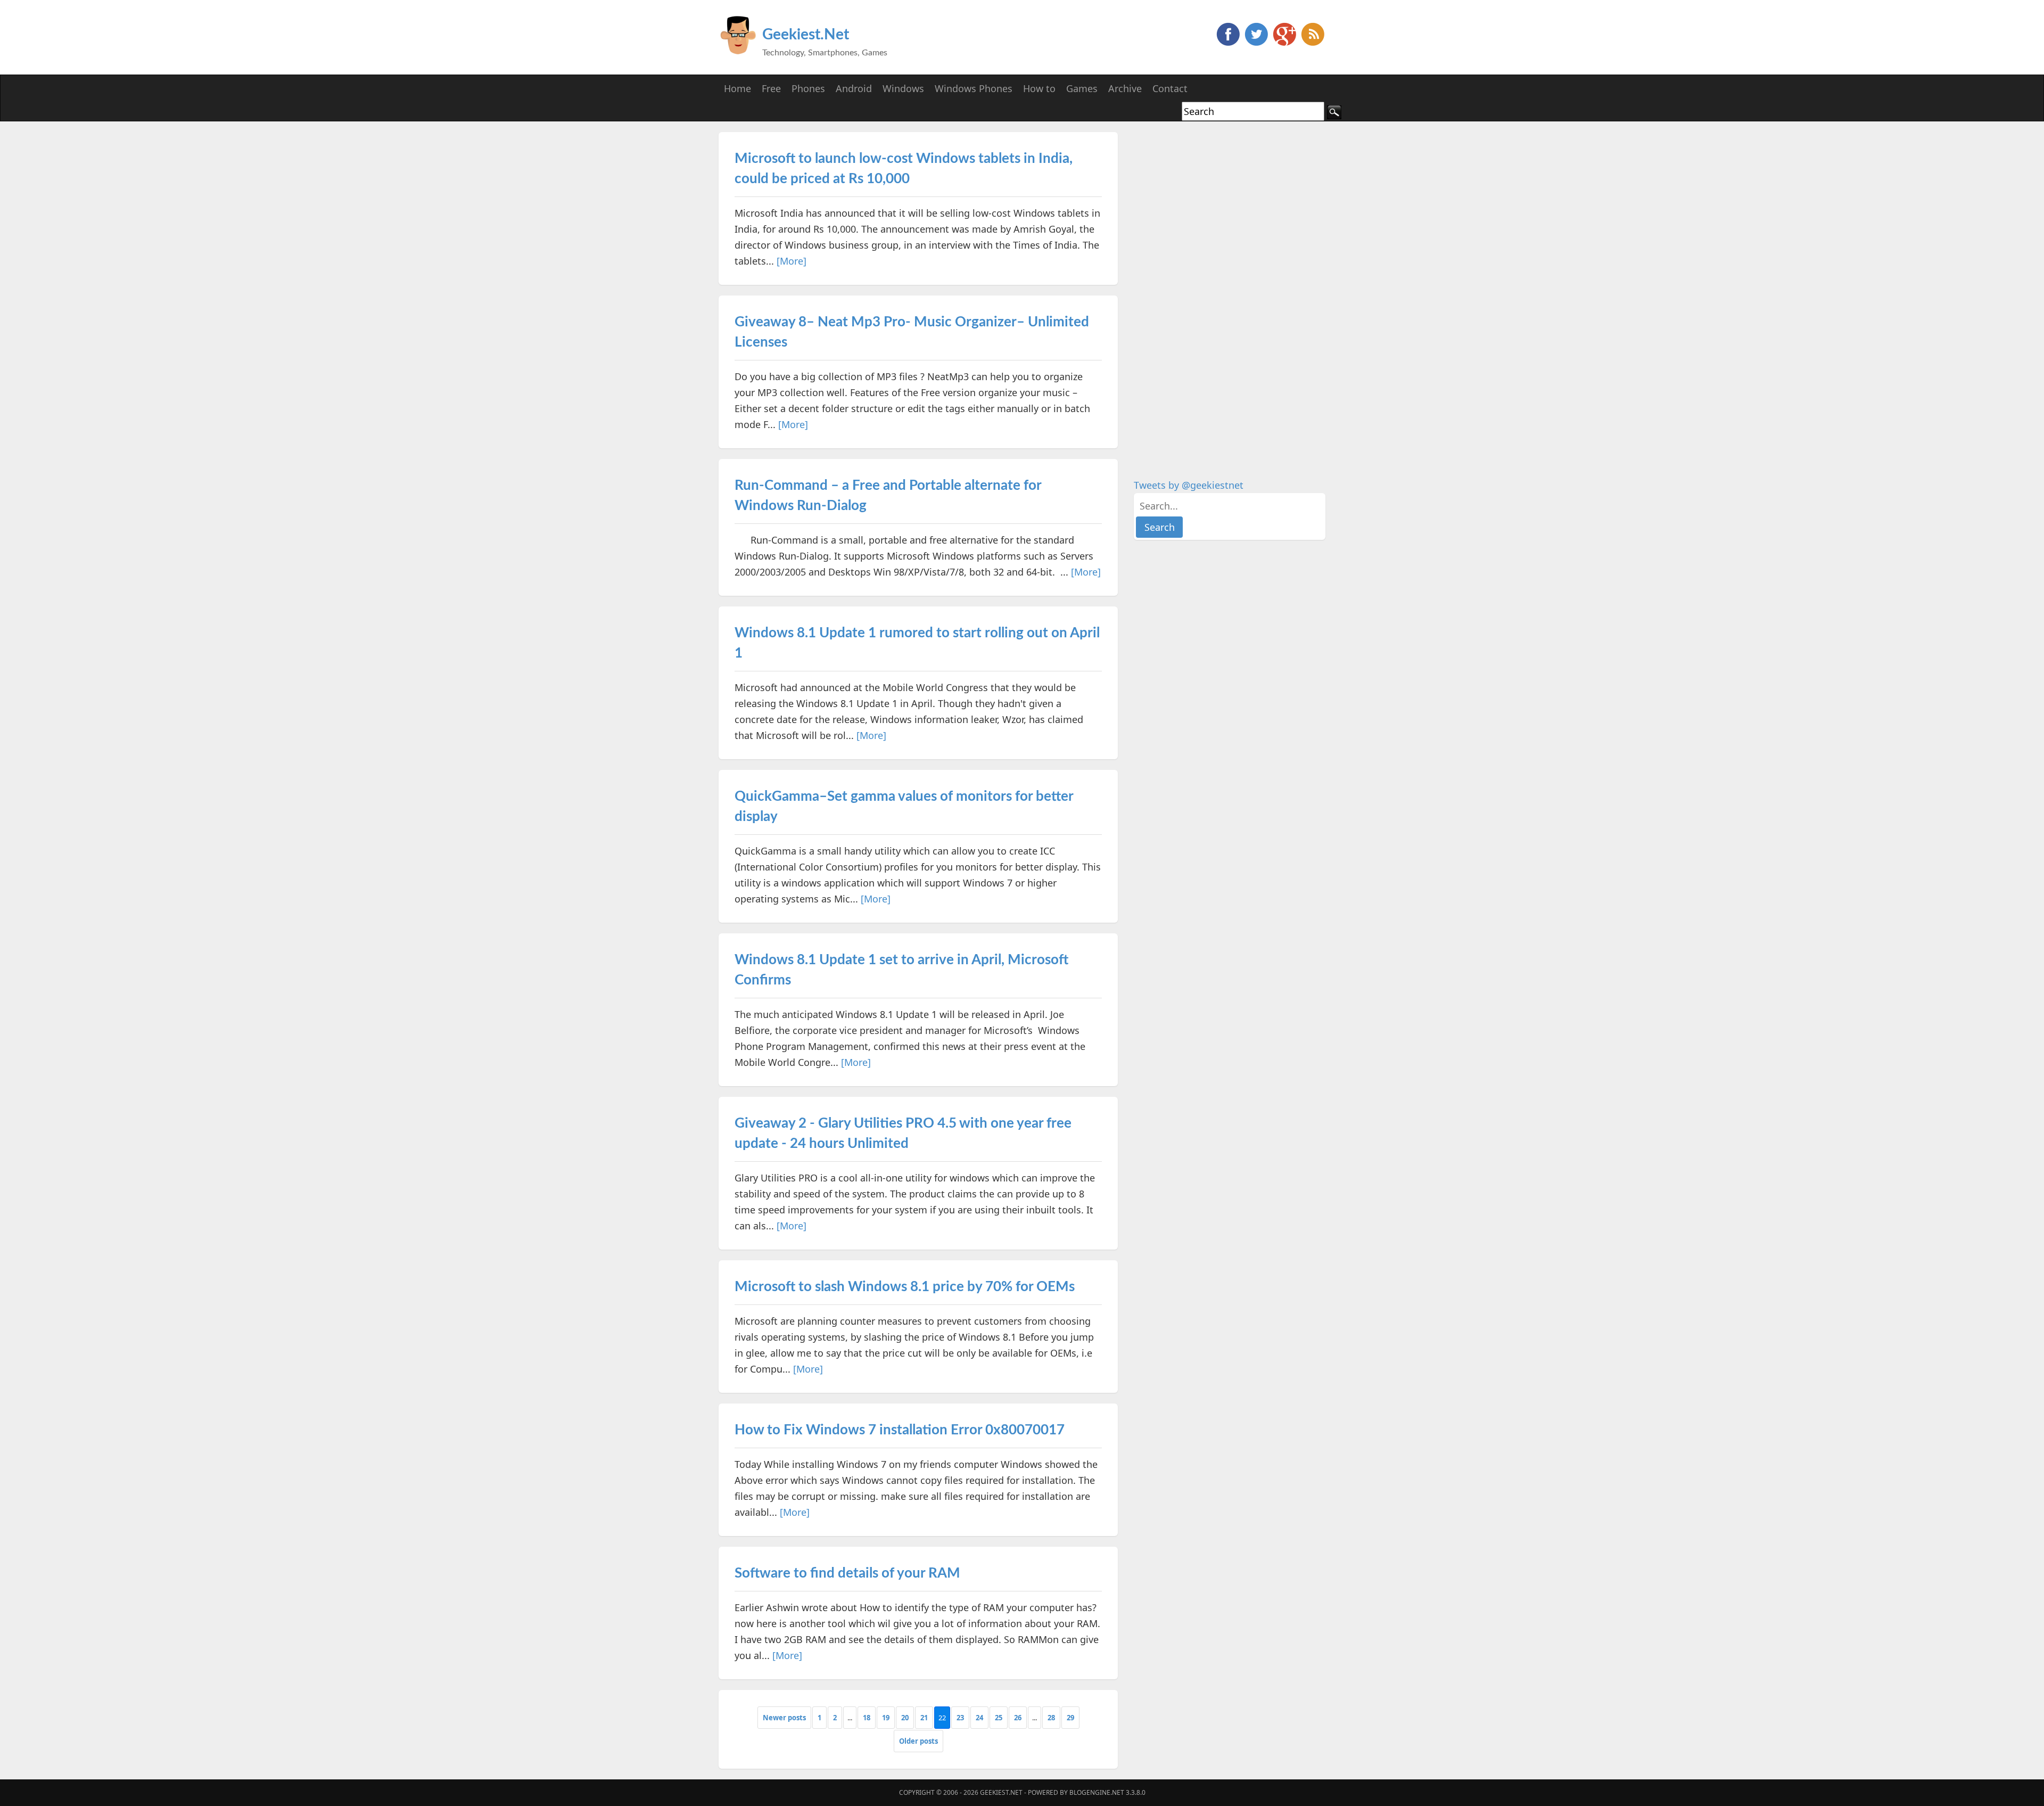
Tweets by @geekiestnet (1189, 485)
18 (867, 1718)
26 (1018, 1718)
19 (886, 1718)
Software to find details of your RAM (847, 1573)
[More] (792, 261)
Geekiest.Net (806, 35)
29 (1070, 1718)
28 (1051, 1718)
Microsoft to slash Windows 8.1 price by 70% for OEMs (905, 1287)
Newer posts (784, 1718)
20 (905, 1718)
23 (960, 1718)
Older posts (918, 1741)
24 (979, 1718)
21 (924, 1718)
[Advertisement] (1214, 292)
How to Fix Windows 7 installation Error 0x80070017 (900, 1430)
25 (999, 1718)
